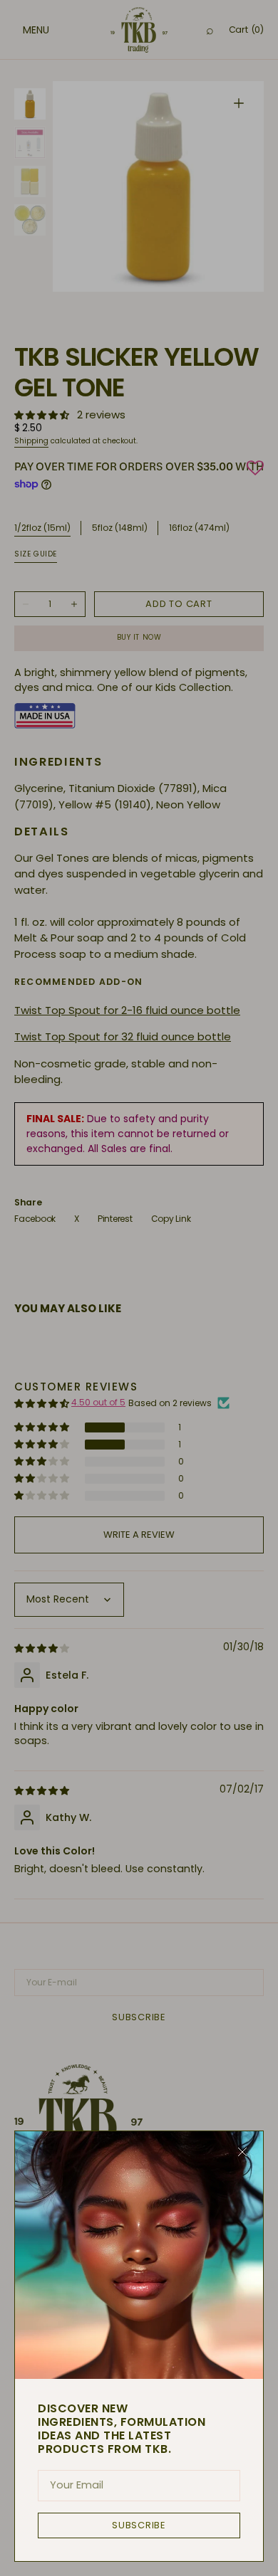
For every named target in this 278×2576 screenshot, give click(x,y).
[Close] (242, 2152)
